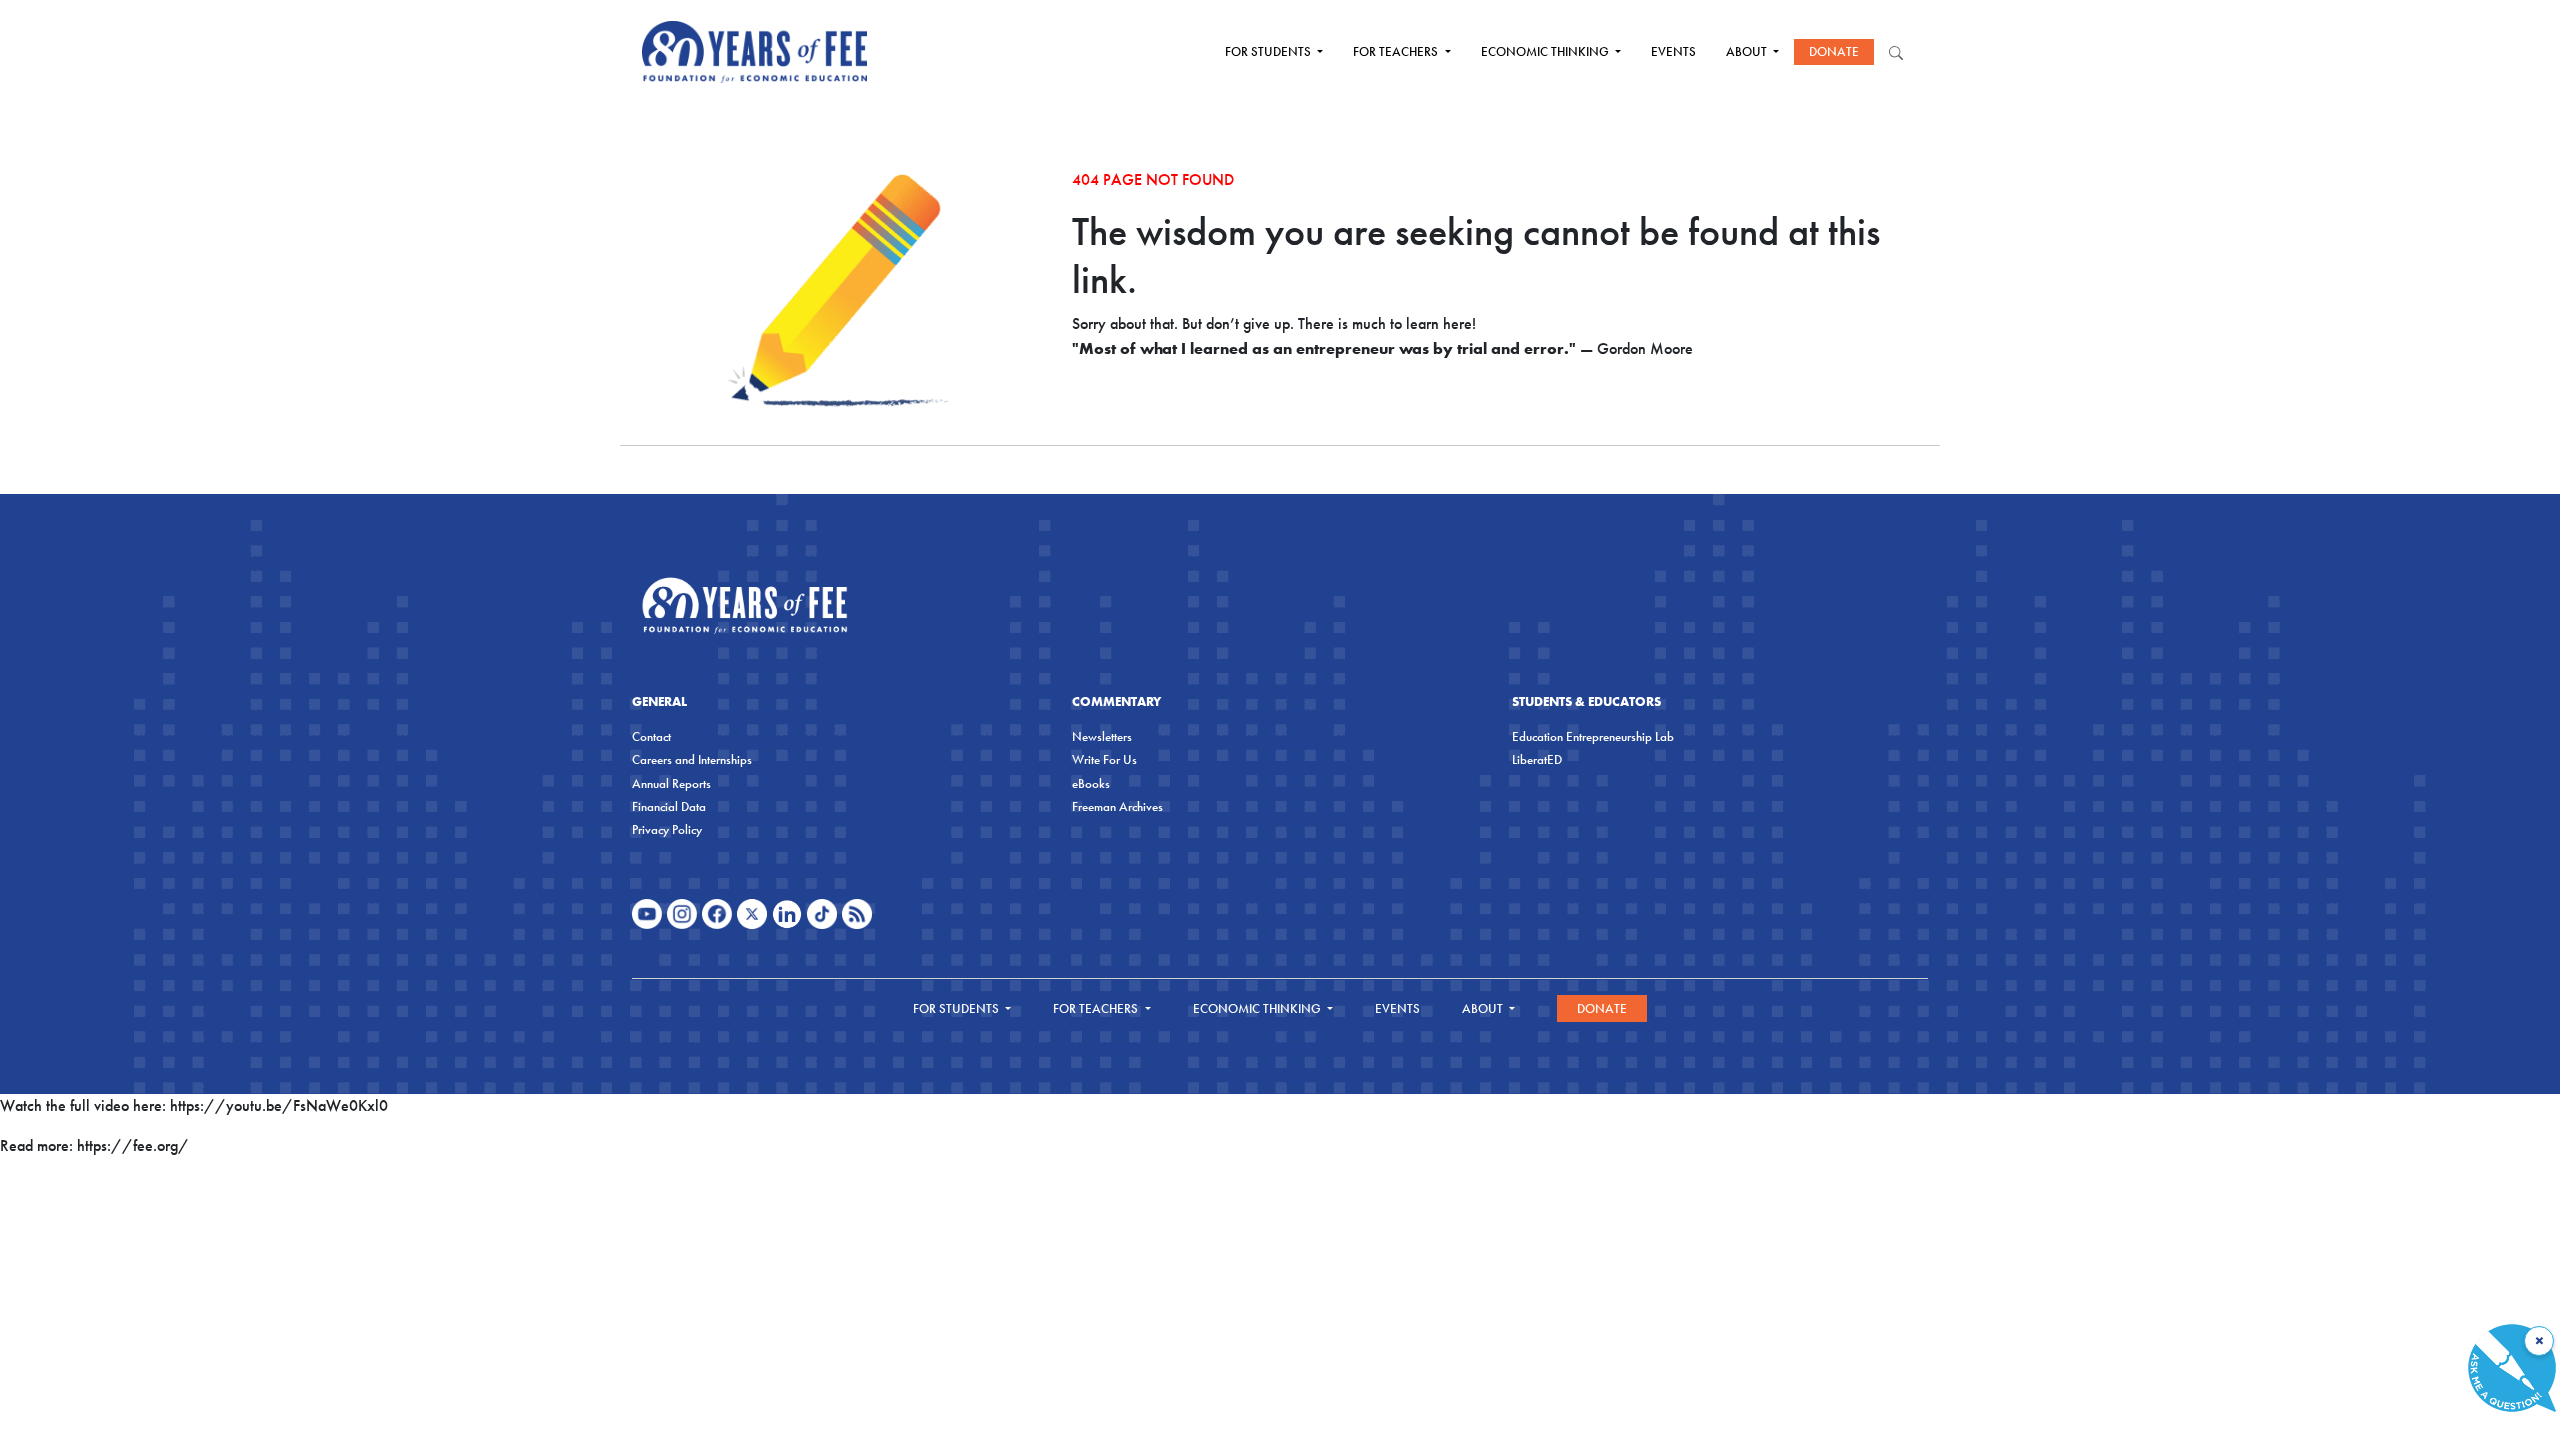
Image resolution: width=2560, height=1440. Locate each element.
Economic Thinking (1546, 51)
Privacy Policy (667, 829)
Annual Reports (671, 783)
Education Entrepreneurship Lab (1593, 736)
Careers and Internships (692, 759)
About (1748, 51)
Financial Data (669, 806)
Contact (651, 736)
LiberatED (1537, 759)
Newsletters (1102, 736)
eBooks (1091, 783)
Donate (1834, 51)
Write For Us (1104, 759)
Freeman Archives (1117, 806)
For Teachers (1397, 51)
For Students (1269, 51)
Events (1673, 51)
